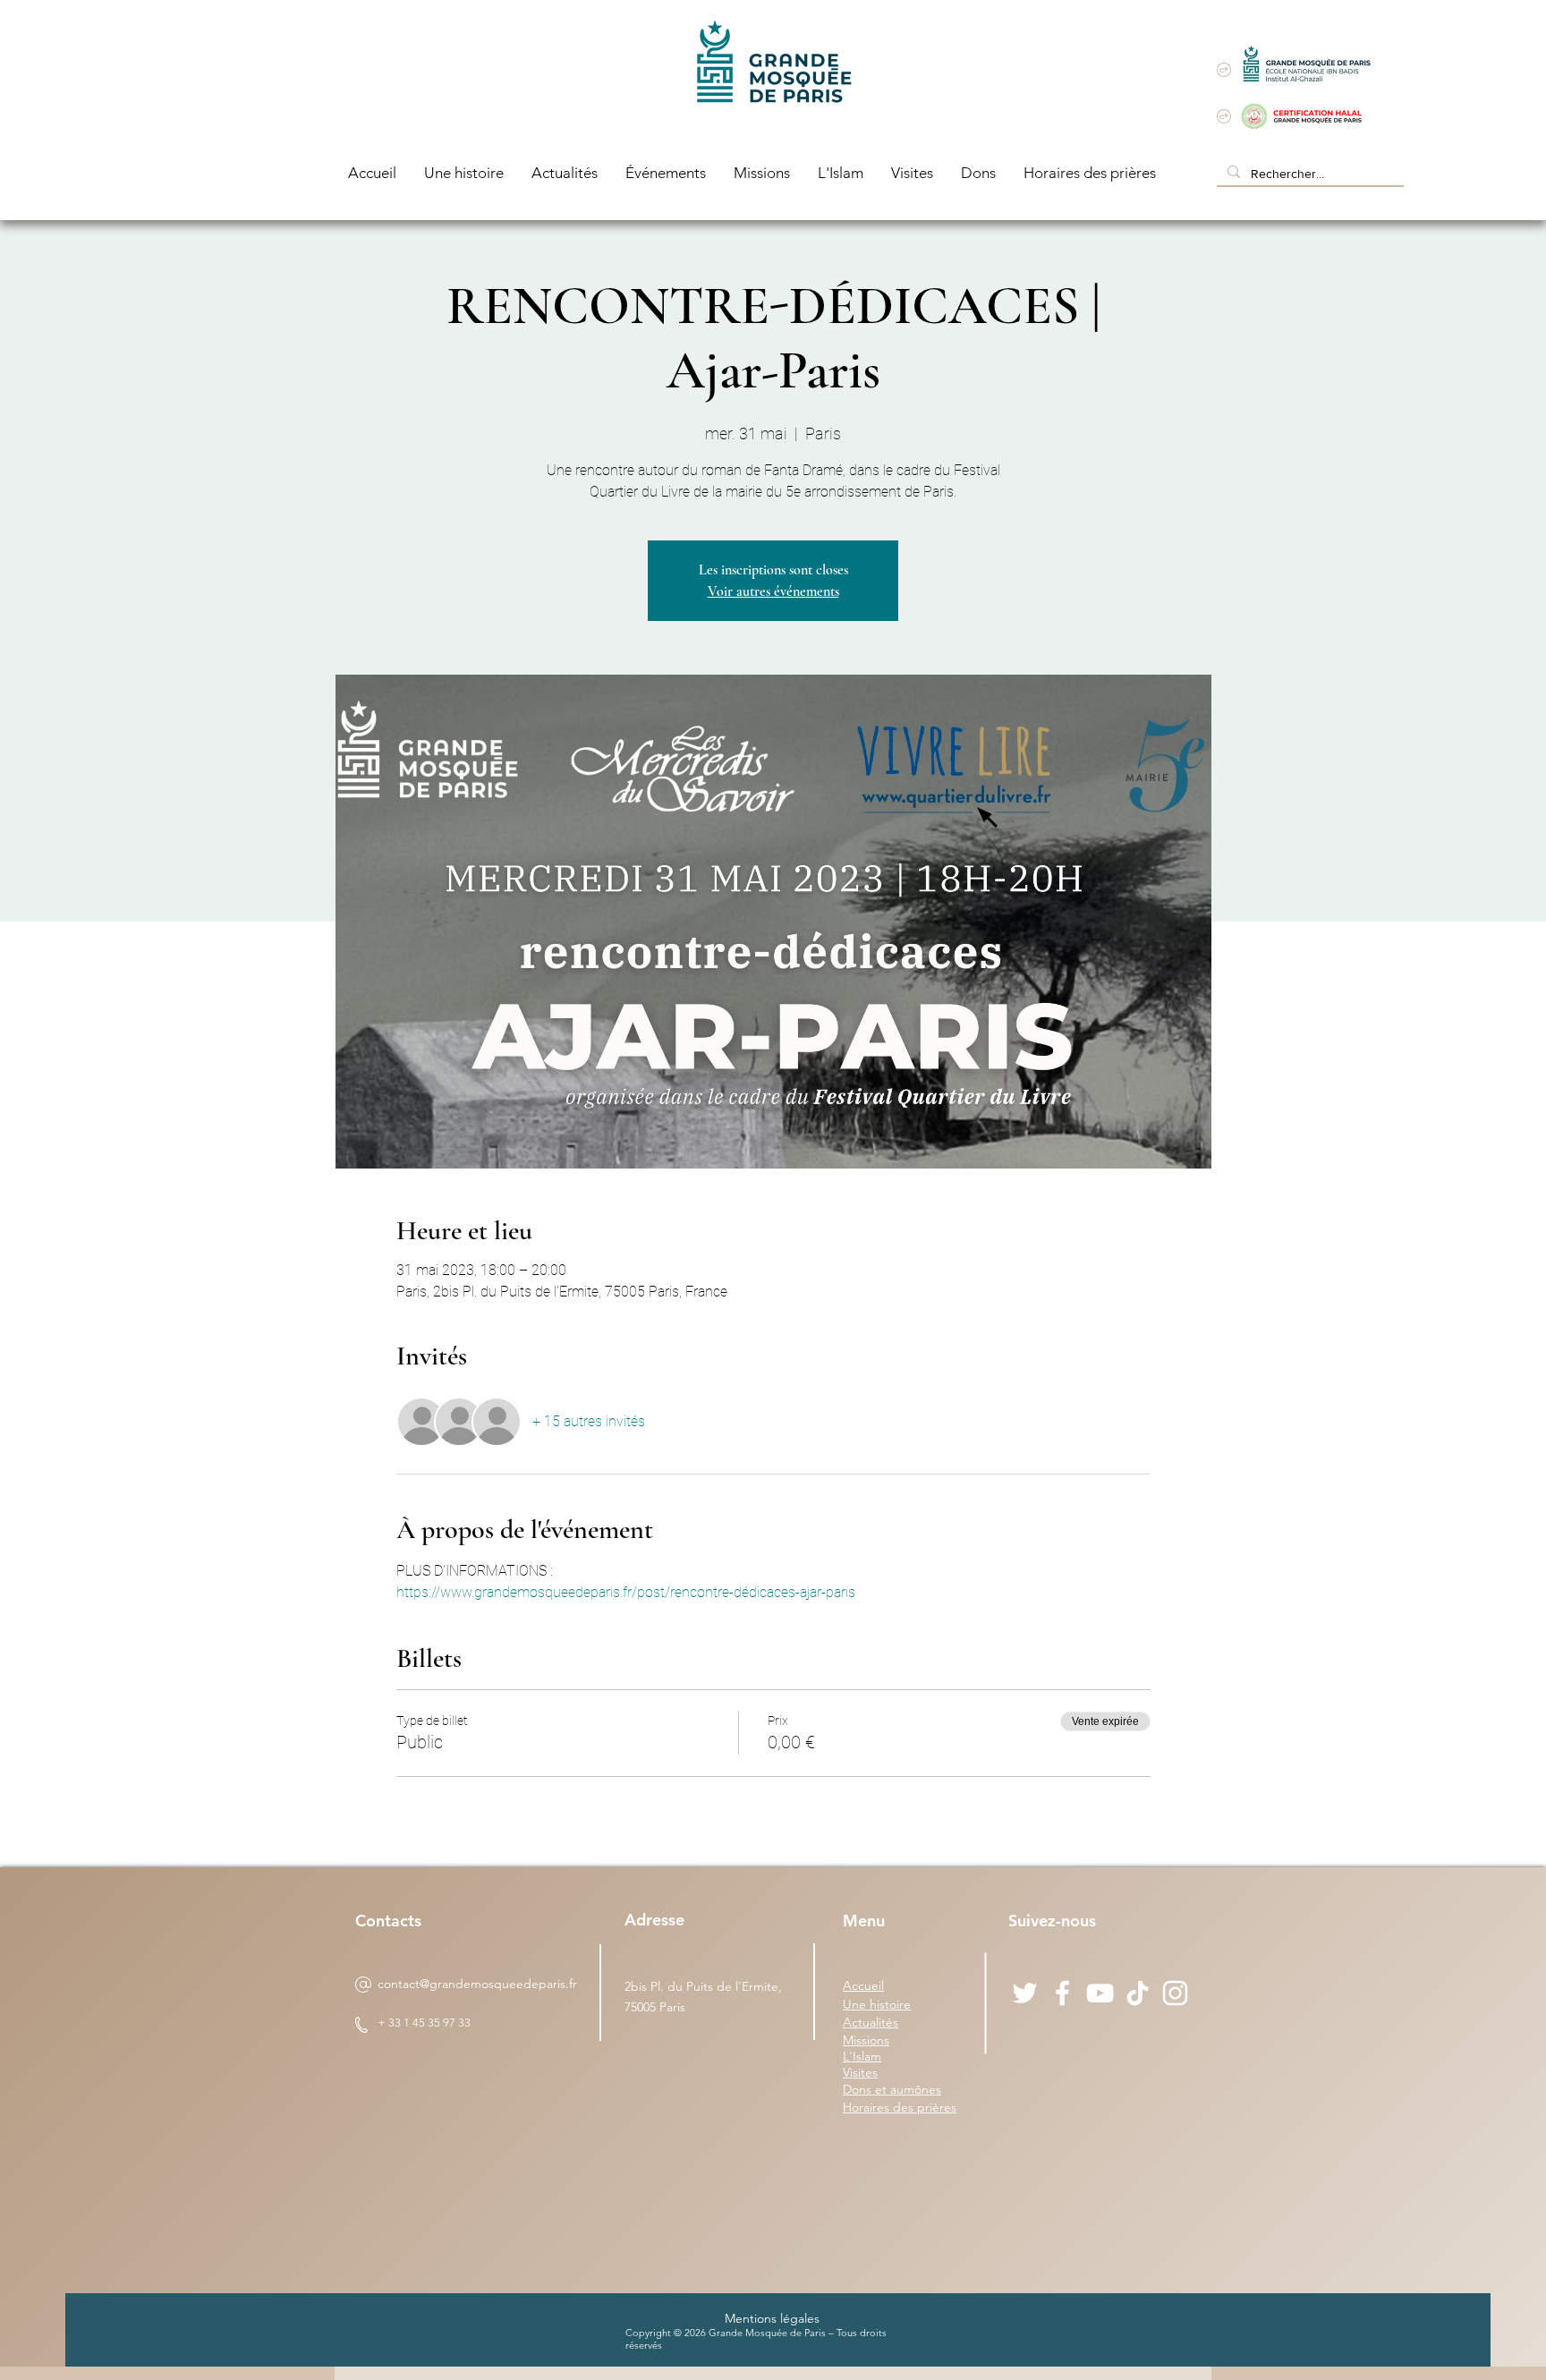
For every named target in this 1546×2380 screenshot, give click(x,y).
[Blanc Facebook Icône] (1062, 1993)
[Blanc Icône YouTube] (1100, 1993)
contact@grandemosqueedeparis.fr (477, 1984)
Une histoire (877, 2004)
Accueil (863, 1985)
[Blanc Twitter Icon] (1025, 1993)
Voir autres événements (773, 591)
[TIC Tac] (1138, 1993)
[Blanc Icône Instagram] (1175, 1993)
